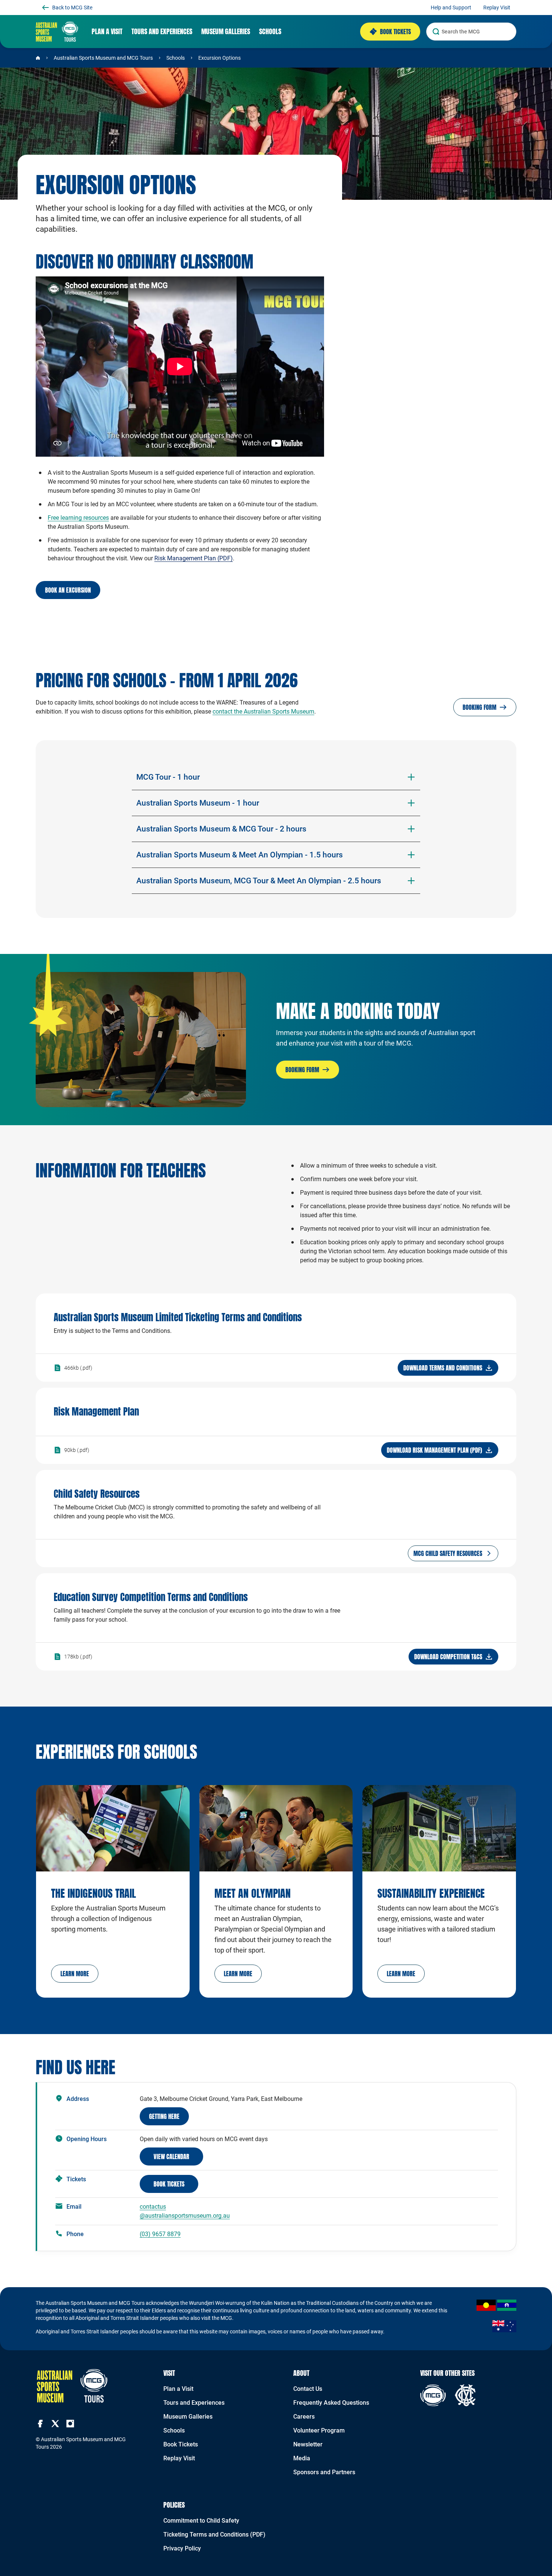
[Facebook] (40, 2424)
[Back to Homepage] (38, 58)
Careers (304, 2417)
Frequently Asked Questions (331, 2403)
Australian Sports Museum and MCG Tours (103, 58)
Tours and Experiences (194, 2403)
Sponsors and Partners (324, 2472)
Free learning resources (78, 518)
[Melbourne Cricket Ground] (433, 2395)
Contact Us (308, 2389)
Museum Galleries (188, 2417)
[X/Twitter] (55, 2424)
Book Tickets (181, 2444)
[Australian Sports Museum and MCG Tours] (57, 32)
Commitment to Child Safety (201, 2521)
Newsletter (308, 2444)
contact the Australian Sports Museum (263, 712)
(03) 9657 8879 (160, 2234)
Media (302, 2458)
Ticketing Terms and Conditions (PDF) (214, 2535)
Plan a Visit (178, 2389)
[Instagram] (70, 2424)
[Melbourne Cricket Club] (465, 2395)
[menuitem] (107, 32)
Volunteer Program (319, 2430)
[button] (75, 1974)
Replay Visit (179, 2458)
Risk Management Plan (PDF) (194, 558)
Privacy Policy (182, 2548)
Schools (176, 58)
